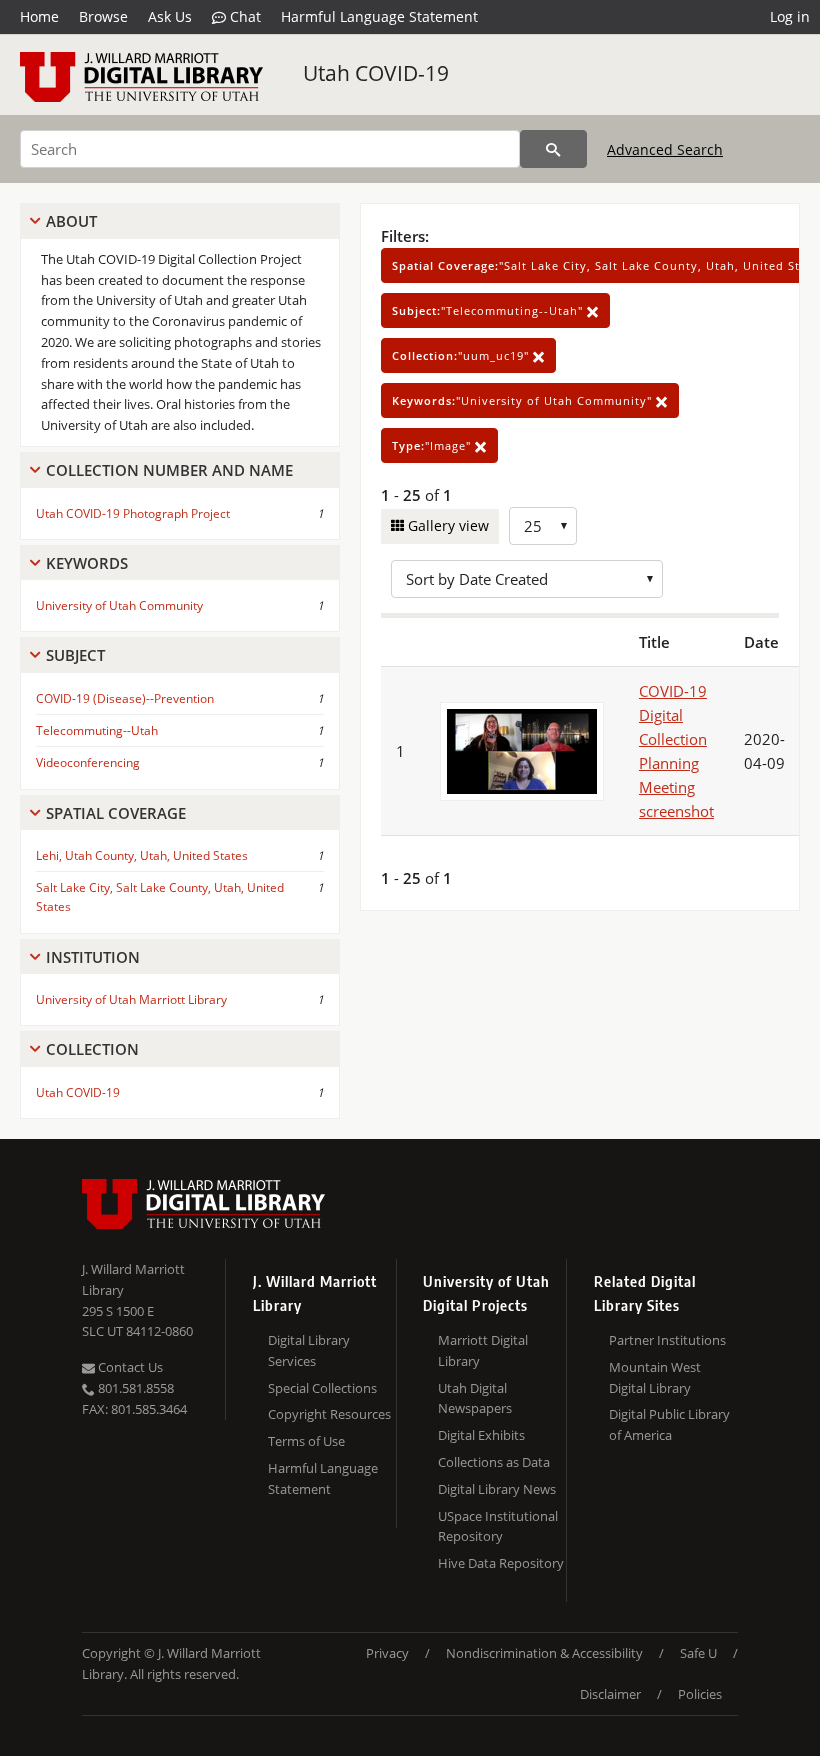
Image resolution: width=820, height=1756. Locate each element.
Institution (93, 957)
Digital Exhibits (481, 1435)
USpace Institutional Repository (498, 1526)
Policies (700, 1694)
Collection (92, 1049)
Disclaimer (610, 1694)
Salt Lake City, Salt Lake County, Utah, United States (160, 897)
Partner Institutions (667, 1340)
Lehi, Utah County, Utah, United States (142, 855)
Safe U (698, 1653)
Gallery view (446, 525)
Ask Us (170, 16)
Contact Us (129, 1367)
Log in (790, 16)
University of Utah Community (119, 605)
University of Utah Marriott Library (131, 999)
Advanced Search (665, 149)
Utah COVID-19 (376, 73)
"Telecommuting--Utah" (489, 310)
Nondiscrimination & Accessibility (544, 1653)
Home (39, 16)
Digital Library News (497, 1489)
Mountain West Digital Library (655, 1377)
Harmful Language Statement (379, 16)
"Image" (433, 445)
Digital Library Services (309, 1350)
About (71, 221)
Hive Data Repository (501, 1563)
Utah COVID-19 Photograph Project (133, 513)
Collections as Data (494, 1462)
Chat (243, 16)
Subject (75, 655)
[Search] (553, 149)
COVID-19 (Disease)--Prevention (125, 698)
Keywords (87, 563)
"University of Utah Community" (524, 400)
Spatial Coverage (116, 813)
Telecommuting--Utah (97, 730)
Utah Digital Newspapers (475, 1398)
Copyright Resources (329, 1414)
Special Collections (322, 1388)
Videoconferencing (88, 762)
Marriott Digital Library (483, 1350)
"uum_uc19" (462, 355)
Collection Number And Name (169, 470)
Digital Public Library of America (669, 1424)
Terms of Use (306, 1441)
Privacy (387, 1653)
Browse (103, 16)
